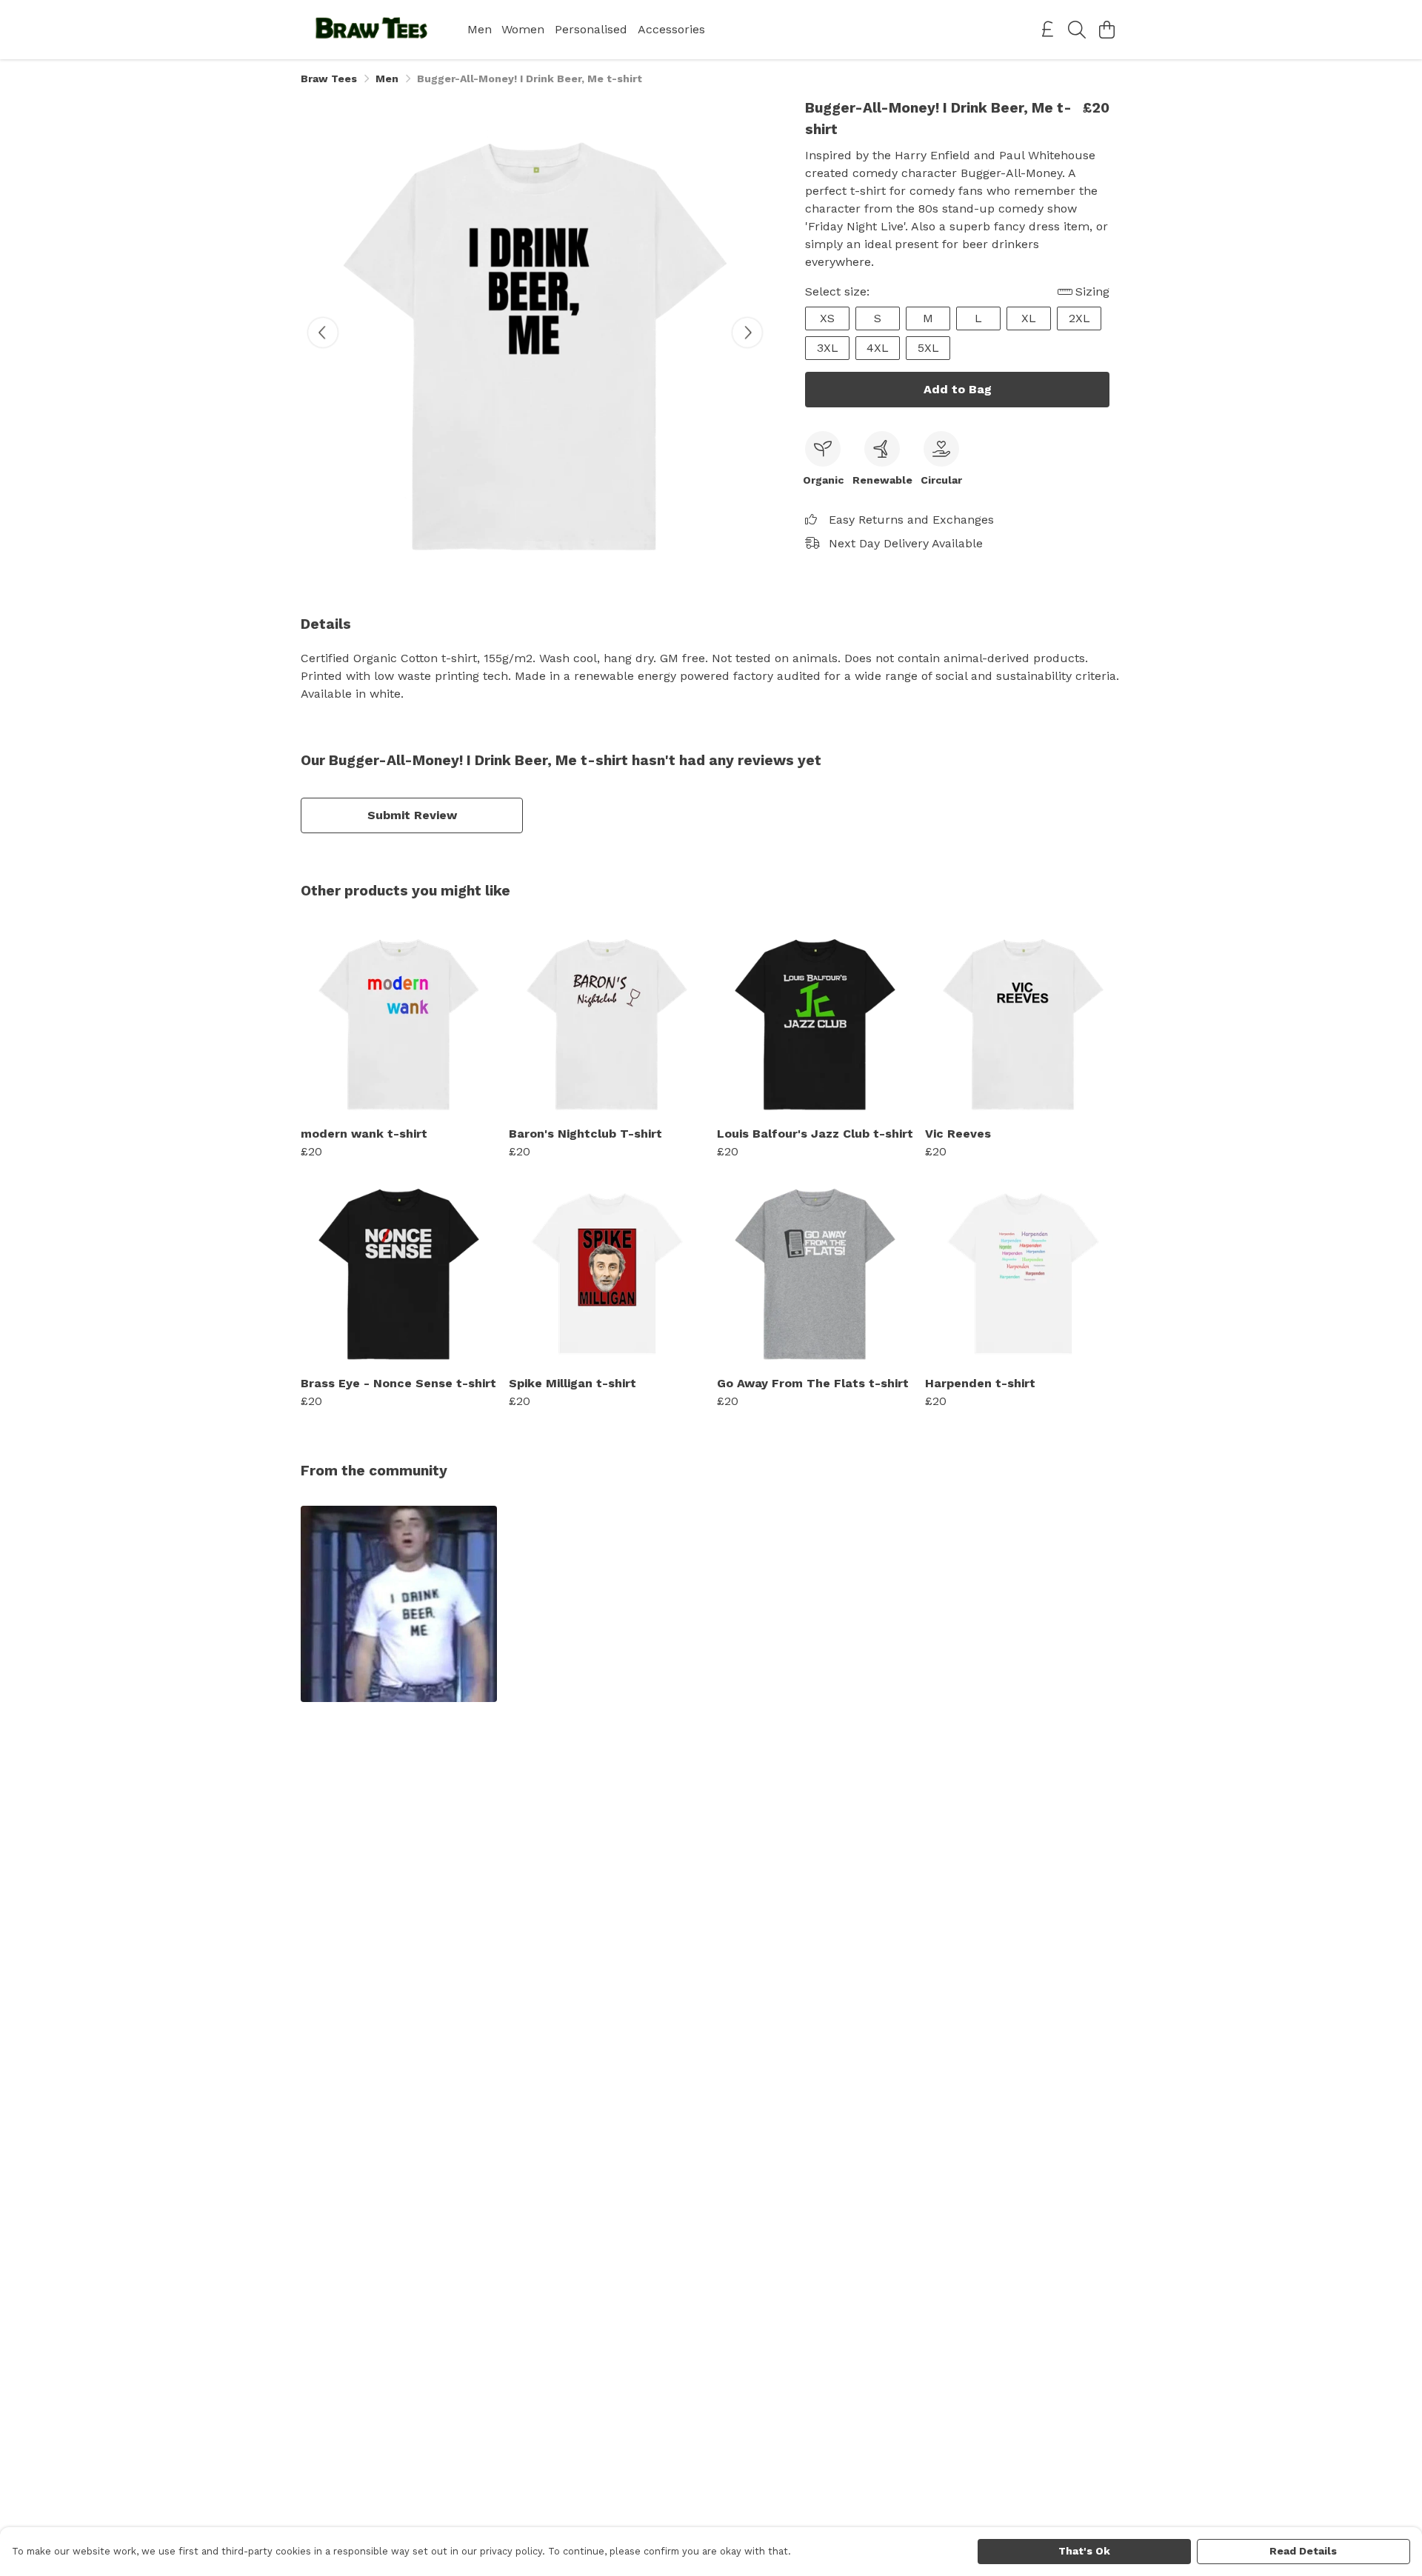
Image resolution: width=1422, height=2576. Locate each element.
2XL (1079, 318)
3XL (828, 348)
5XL (928, 348)
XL (1029, 318)
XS (827, 318)
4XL (878, 348)
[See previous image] (323, 333)
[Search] (1077, 30)
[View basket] (1106, 30)
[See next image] (747, 333)
